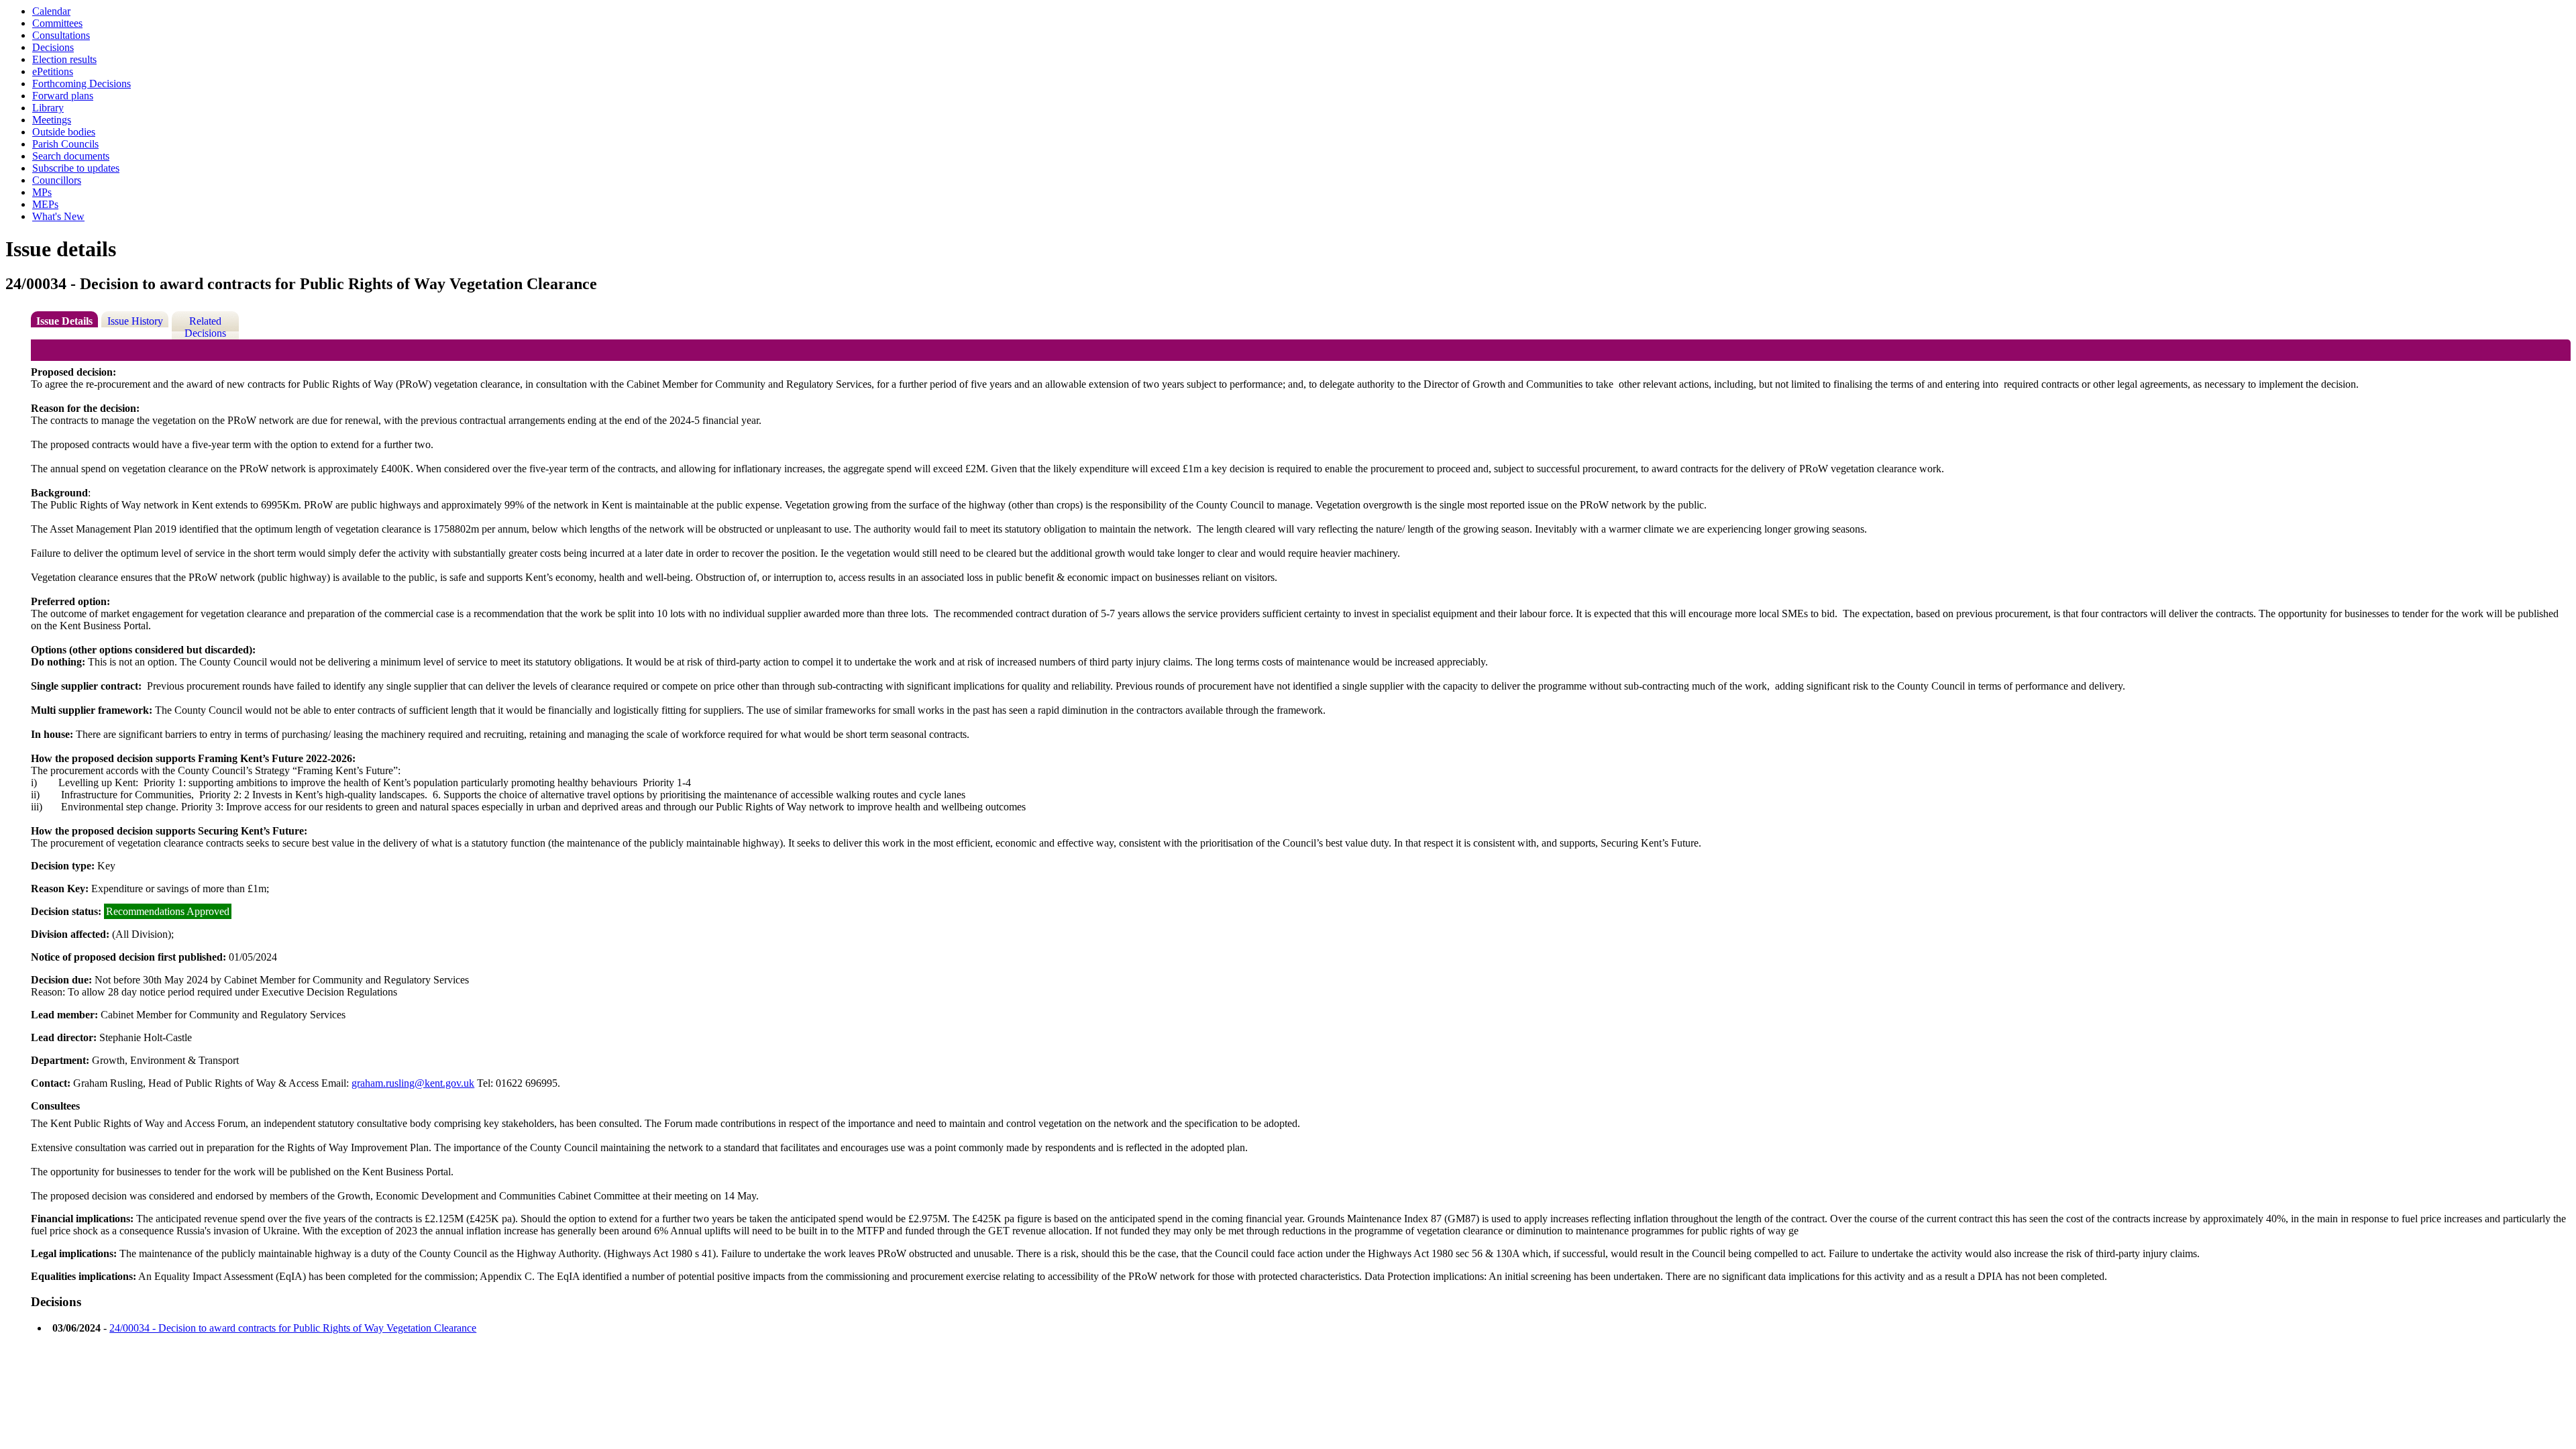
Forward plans (63, 96)
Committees (57, 23)
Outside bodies (64, 132)
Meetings (52, 120)
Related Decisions (205, 327)
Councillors (57, 180)
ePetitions (53, 71)
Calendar (51, 11)
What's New (58, 216)
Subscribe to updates (76, 168)
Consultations (61, 35)
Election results (64, 59)
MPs (42, 192)
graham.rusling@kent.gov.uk (413, 1083)
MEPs (45, 204)
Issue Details (64, 321)
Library (48, 108)
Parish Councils (65, 144)
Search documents (71, 156)
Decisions (53, 47)
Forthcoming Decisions (82, 84)
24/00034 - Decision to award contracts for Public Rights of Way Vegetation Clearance (293, 1328)
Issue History (135, 321)
